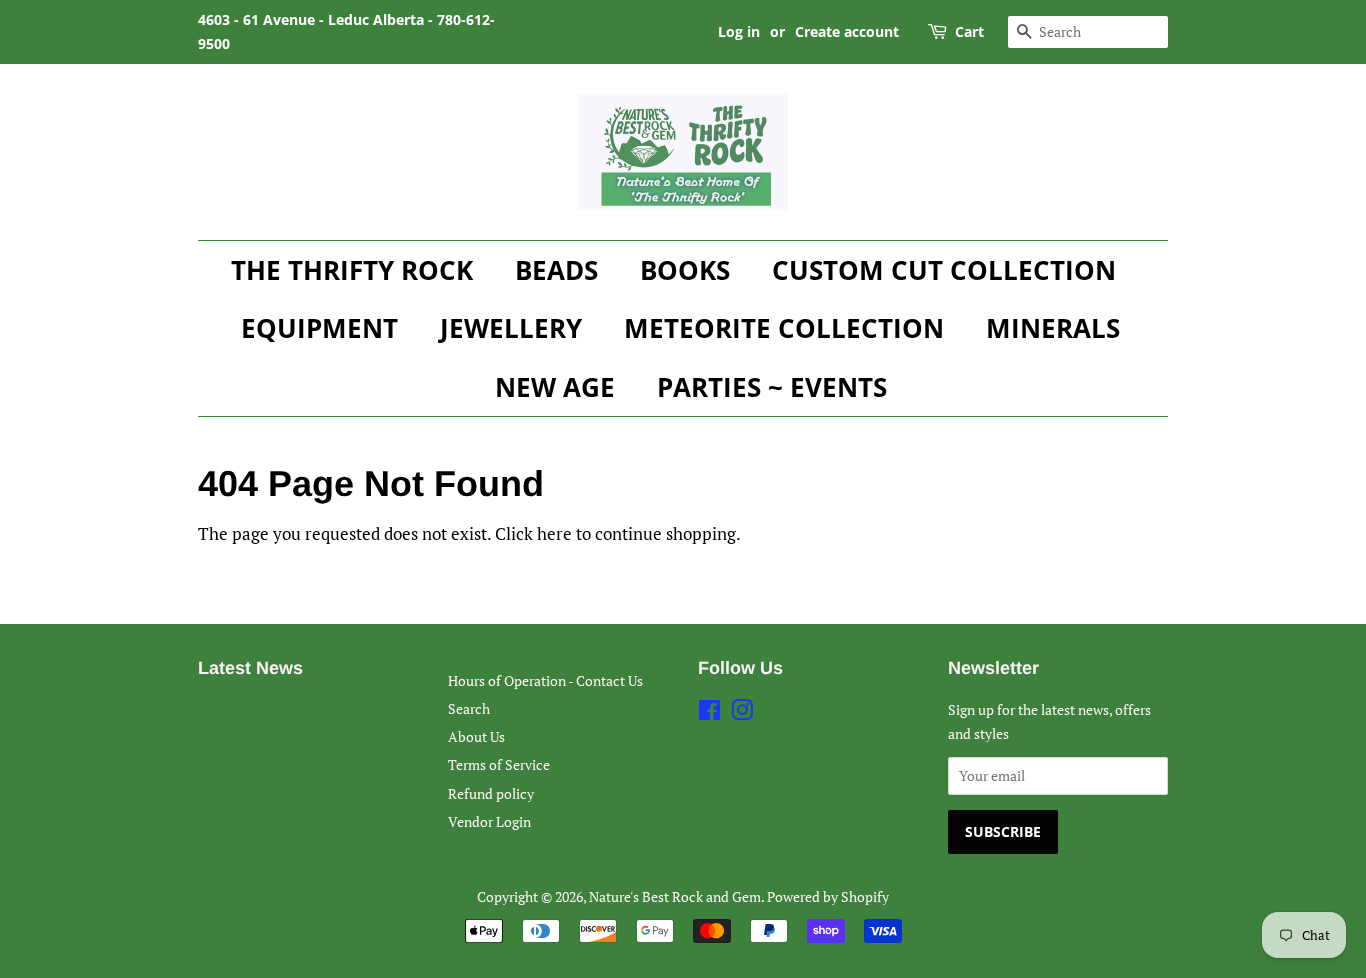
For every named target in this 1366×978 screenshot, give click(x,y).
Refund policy (491, 793)
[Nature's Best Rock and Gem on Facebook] (709, 713)
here (554, 533)
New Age (555, 387)
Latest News (250, 668)
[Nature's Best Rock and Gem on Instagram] (742, 713)
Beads (556, 270)
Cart (969, 31)
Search (469, 708)
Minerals (1053, 328)
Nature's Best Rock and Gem (675, 896)
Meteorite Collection (784, 328)
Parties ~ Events (772, 387)
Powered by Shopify (828, 896)
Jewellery (511, 328)
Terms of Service (499, 764)
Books (685, 270)
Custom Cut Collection (944, 270)
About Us (476, 736)
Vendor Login (489, 821)
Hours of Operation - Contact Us (545, 680)
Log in (739, 31)
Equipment (319, 328)
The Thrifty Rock (352, 270)
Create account (847, 31)
